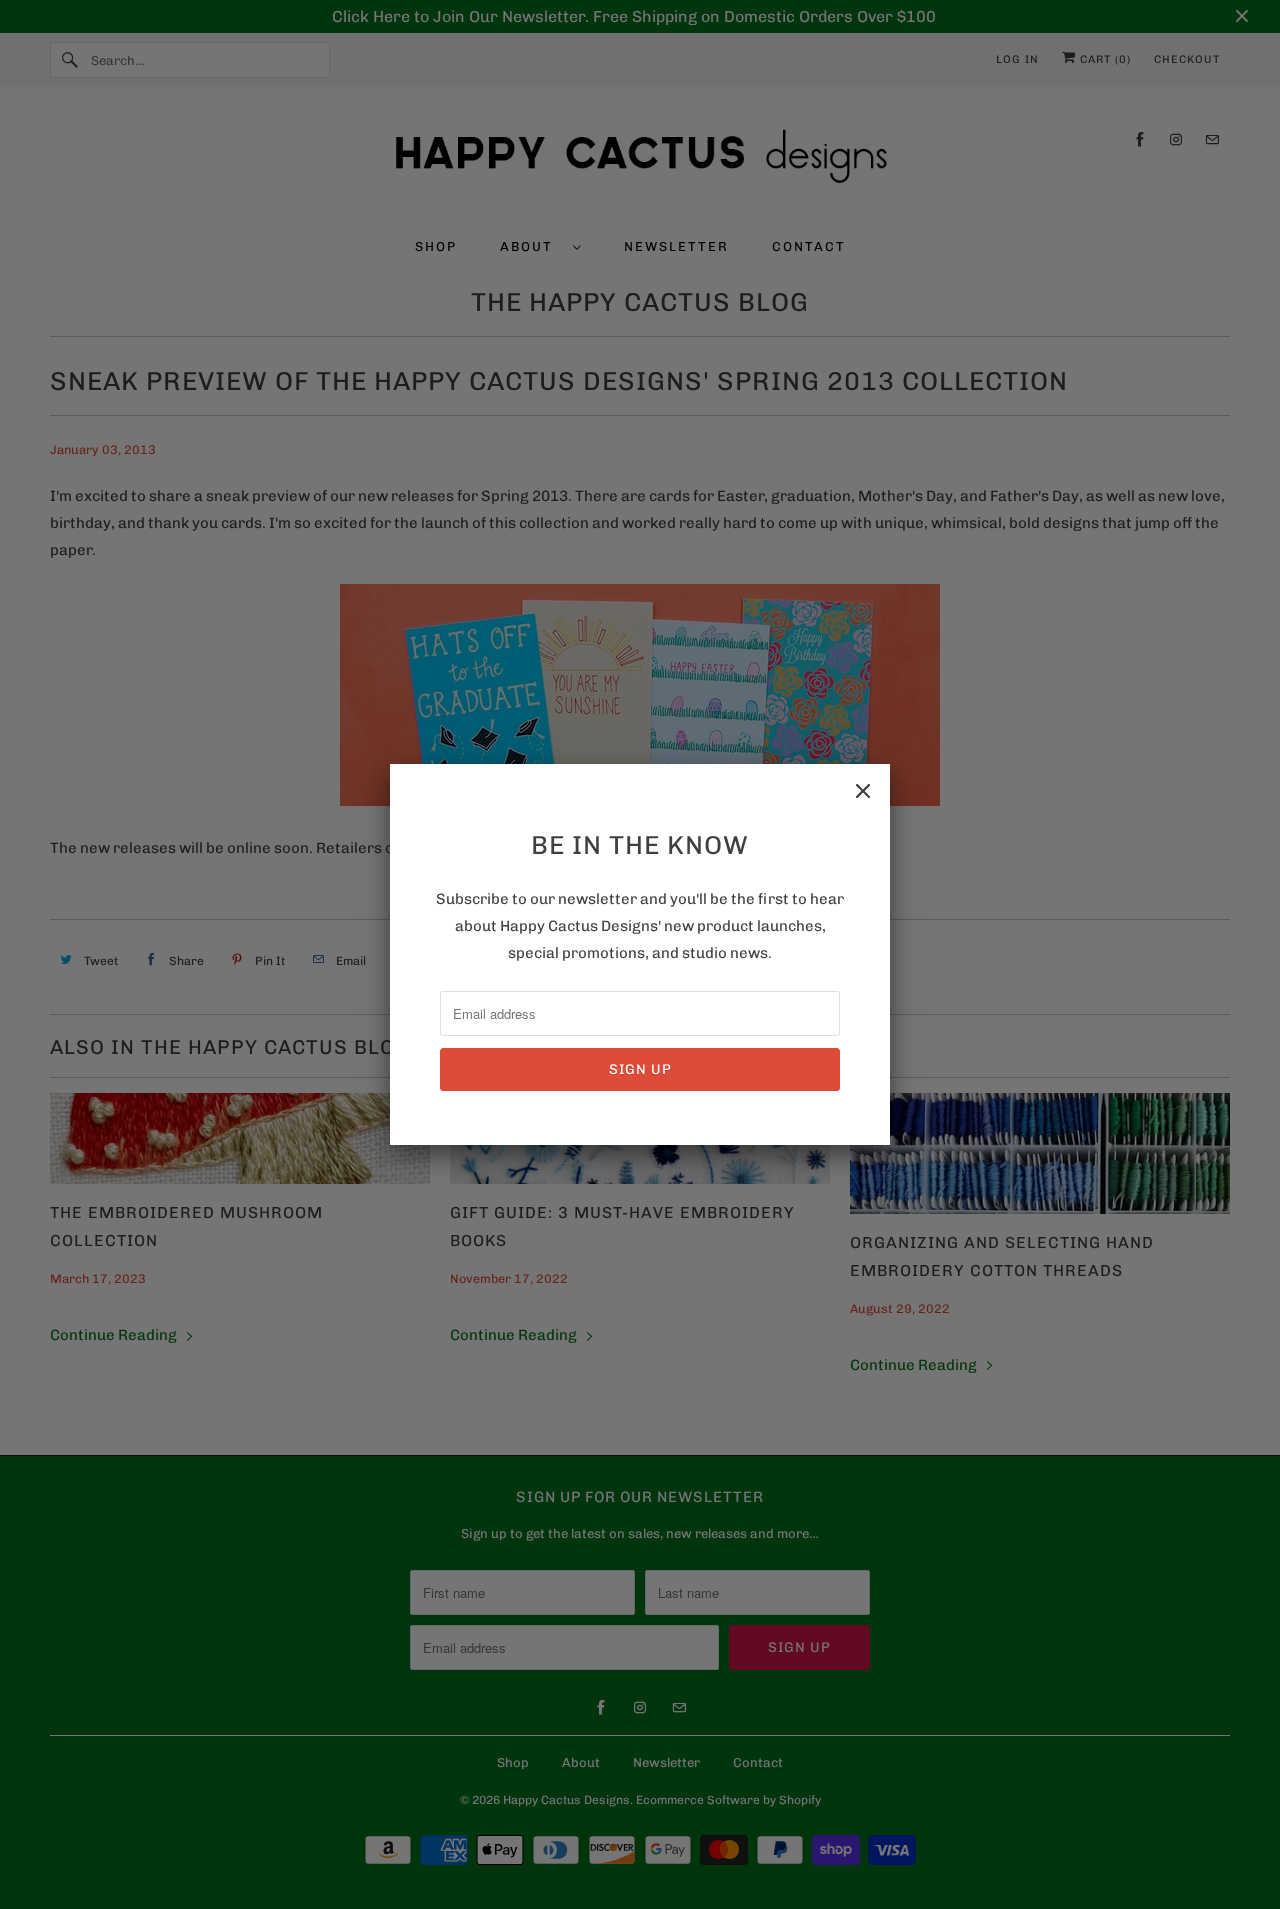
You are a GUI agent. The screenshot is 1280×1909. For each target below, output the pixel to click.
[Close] (863, 791)
